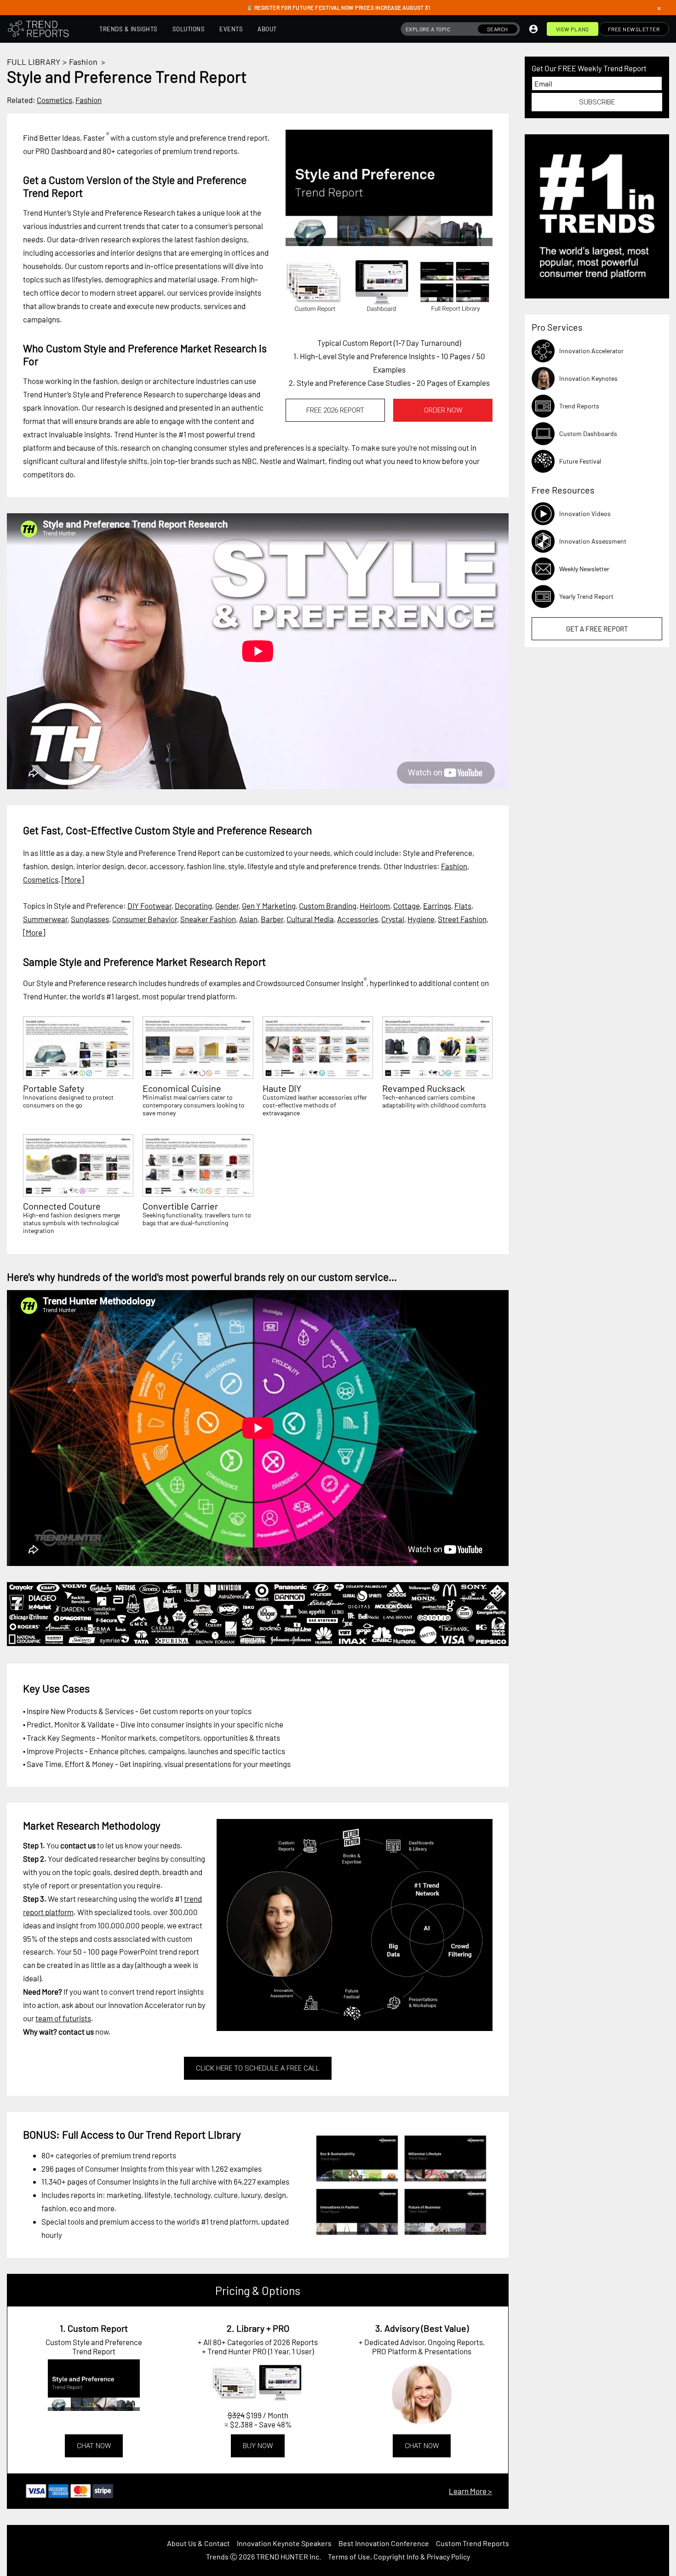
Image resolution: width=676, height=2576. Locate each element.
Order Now (443, 410)
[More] (73, 879)
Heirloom (375, 906)
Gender (227, 906)
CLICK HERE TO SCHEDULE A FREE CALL (258, 2068)
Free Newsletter (634, 29)
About (267, 29)
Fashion (83, 62)
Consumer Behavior (145, 919)
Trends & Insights (129, 29)
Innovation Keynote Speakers (284, 2543)
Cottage (407, 906)
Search (498, 29)
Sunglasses (90, 919)
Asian (248, 919)
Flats (463, 906)
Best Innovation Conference (384, 2543)
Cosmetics (54, 100)
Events (231, 29)
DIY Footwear (149, 906)
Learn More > (470, 2491)
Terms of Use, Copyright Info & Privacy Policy (399, 2556)
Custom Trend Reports (473, 2543)
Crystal (393, 919)
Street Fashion (462, 919)
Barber (272, 919)
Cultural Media (310, 919)
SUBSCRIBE (597, 102)
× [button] (659, 8)
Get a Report (597, 629)
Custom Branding (328, 906)
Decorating (193, 906)
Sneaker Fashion (208, 919)
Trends (217, 2556)
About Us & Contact (198, 2543)
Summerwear (45, 919)
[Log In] (533, 29)
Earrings (437, 906)
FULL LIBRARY (34, 62)
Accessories (358, 919)
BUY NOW (258, 2446)
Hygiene (421, 919)
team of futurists (63, 2018)
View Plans (573, 29)
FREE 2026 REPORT (335, 410)
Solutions (189, 29)
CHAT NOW (94, 2446)
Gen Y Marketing (269, 906)
